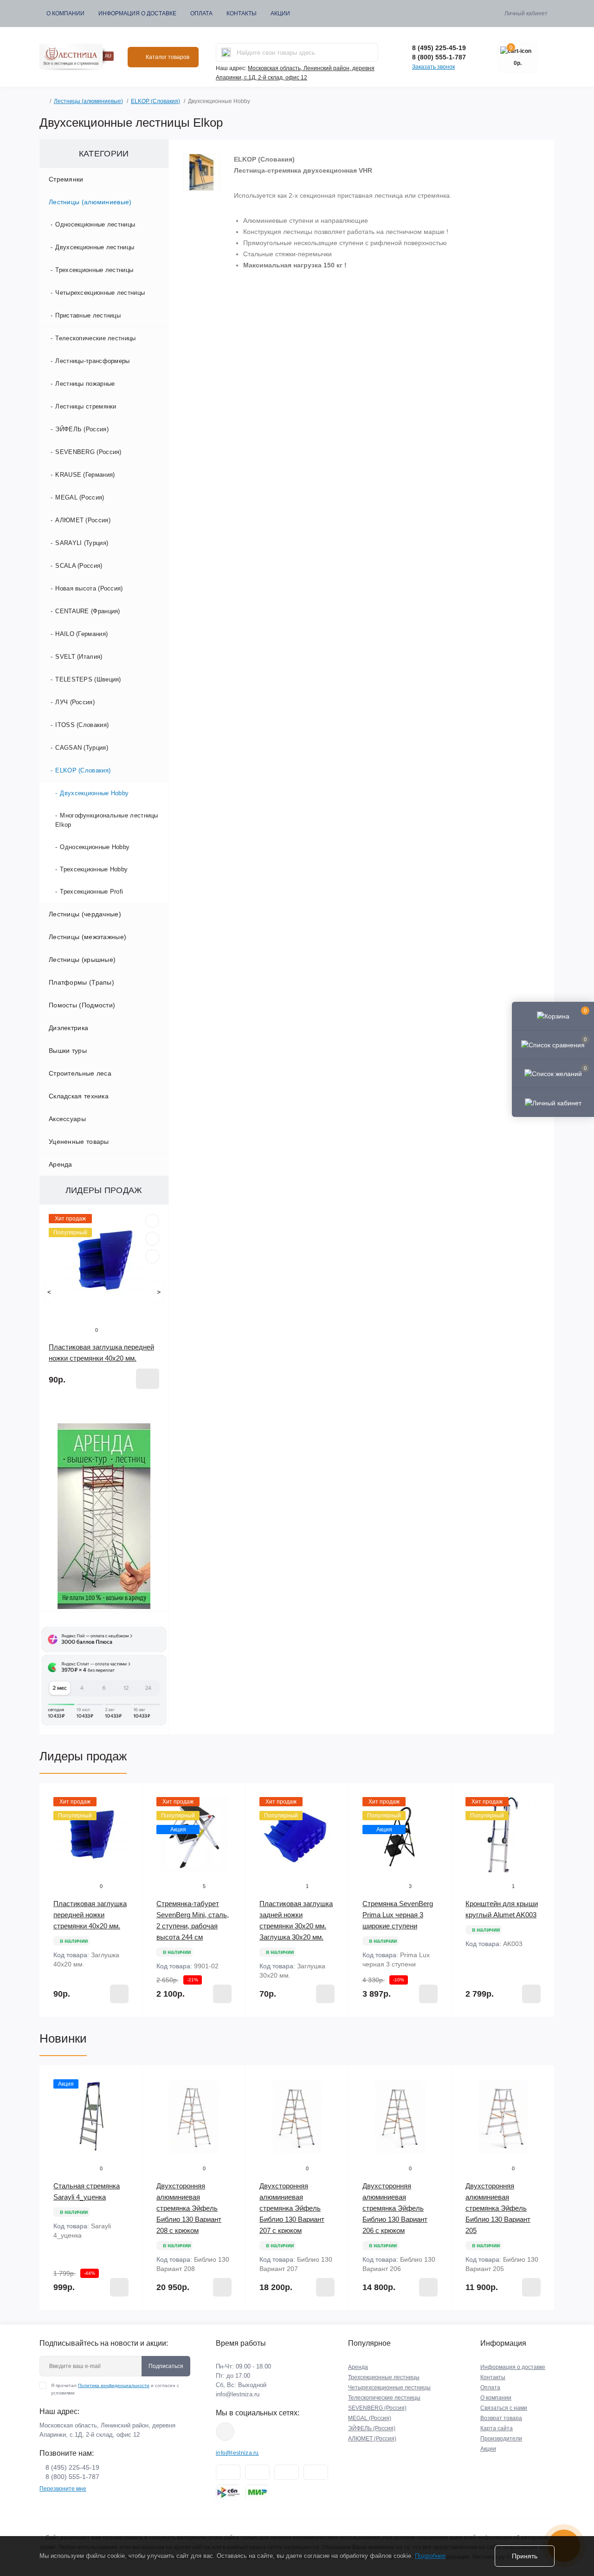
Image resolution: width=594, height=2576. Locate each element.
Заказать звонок (433, 67)
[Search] (226, 52)
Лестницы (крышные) (82, 960)
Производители (501, 2439)
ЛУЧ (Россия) (75, 702)
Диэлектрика (68, 1028)
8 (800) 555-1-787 (439, 57)
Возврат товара (501, 2418)
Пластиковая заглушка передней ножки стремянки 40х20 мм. (90, 1915)
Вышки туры (68, 1051)
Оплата (201, 13)
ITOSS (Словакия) (82, 725)
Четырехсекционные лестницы (100, 293)
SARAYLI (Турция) (82, 543)
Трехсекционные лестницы (94, 270)
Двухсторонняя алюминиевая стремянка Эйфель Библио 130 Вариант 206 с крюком (395, 2208)
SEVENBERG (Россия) (88, 452)
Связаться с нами (504, 2408)
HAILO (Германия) (81, 634)
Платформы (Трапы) (81, 982)
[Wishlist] (152, 1239)
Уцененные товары (79, 1142)
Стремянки (66, 179)
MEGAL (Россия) (80, 497)
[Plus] (124, 2031)
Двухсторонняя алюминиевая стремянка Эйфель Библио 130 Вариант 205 (498, 2208)
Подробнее (430, 2556)
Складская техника (79, 1096)
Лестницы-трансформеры (92, 361)
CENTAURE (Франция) (87, 611)
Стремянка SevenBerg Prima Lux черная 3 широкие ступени (398, 1915)
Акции (280, 13)
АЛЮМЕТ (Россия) (83, 520)
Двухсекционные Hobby (94, 793)
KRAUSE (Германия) (85, 475)
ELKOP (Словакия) (155, 101)
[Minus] (58, 2031)
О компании (65, 13)
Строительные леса (80, 1073)
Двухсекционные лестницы (95, 247)
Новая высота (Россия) (89, 588)
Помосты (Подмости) (82, 1005)
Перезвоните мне (63, 2489)
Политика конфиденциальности (114, 2385)
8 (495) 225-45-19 (439, 48)
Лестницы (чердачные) (85, 914)
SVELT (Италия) (79, 657)
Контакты (242, 13)
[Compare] (152, 1256)
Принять (525, 2556)
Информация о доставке (137, 13)
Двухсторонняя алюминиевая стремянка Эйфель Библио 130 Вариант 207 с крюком (292, 2208)
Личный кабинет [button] (526, 13)
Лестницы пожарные (85, 384)
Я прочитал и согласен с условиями (115, 2389)
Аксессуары (67, 1119)
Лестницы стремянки (86, 406)
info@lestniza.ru (238, 2394)
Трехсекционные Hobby (94, 869)
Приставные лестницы (88, 315)
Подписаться (166, 2366)
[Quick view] (152, 1221)
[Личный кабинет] (553, 1102)
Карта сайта (497, 2428)
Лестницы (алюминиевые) (88, 101)
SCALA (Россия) (79, 566)
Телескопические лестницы (95, 338)
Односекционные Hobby (95, 847)
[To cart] (148, 1379)
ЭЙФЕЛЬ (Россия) (82, 429)
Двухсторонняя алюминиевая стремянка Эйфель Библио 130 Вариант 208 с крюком (189, 2208)
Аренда (61, 1164)
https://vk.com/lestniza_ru (225, 2432)
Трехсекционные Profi (91, 892)
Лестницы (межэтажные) (87, 937)
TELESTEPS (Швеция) (88, 679)
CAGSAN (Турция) (82, 748)
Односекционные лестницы (95, 224)
